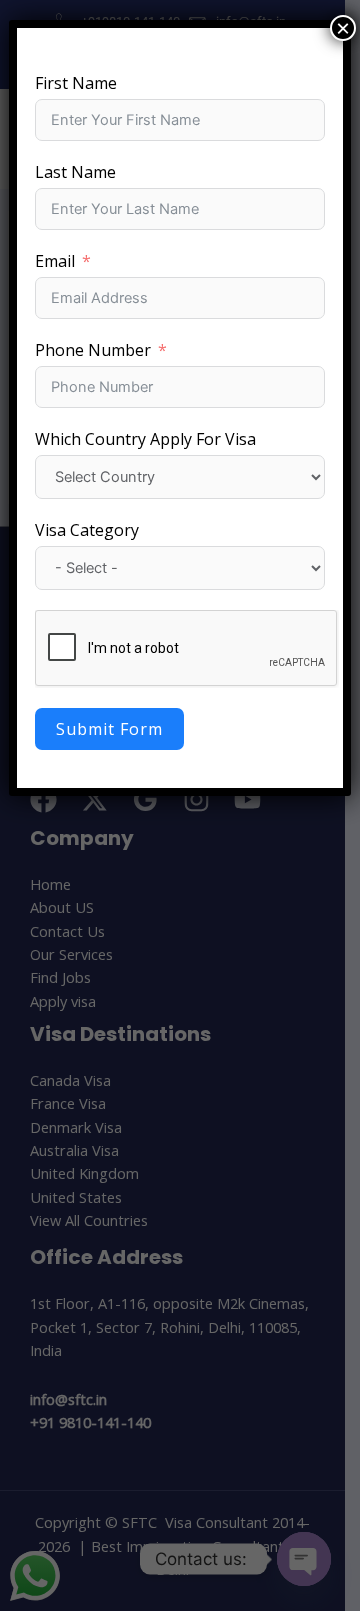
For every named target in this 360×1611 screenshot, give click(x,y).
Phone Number (93, 350)
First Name (76, 83)
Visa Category (87, 530)
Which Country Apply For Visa (145, 439)
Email (55, 261)
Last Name (75, 172)
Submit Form (109, 729)
